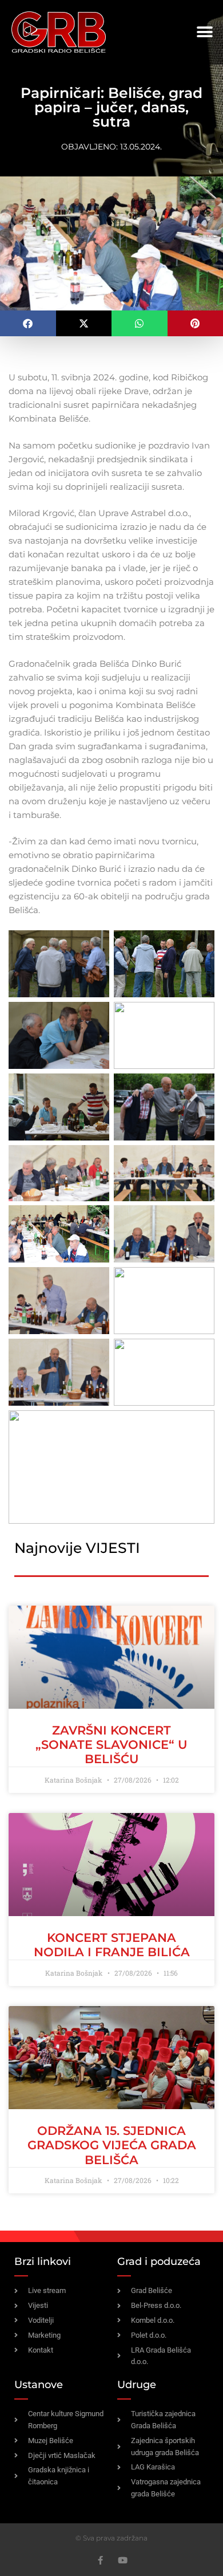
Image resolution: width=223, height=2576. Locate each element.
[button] (204, 32)
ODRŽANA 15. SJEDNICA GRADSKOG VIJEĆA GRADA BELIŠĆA (112, 2145)
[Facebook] (100, 2560)
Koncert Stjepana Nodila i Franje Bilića (112, 1945)
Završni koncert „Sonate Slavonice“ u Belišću (111, 1745)
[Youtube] (123, 2560)
